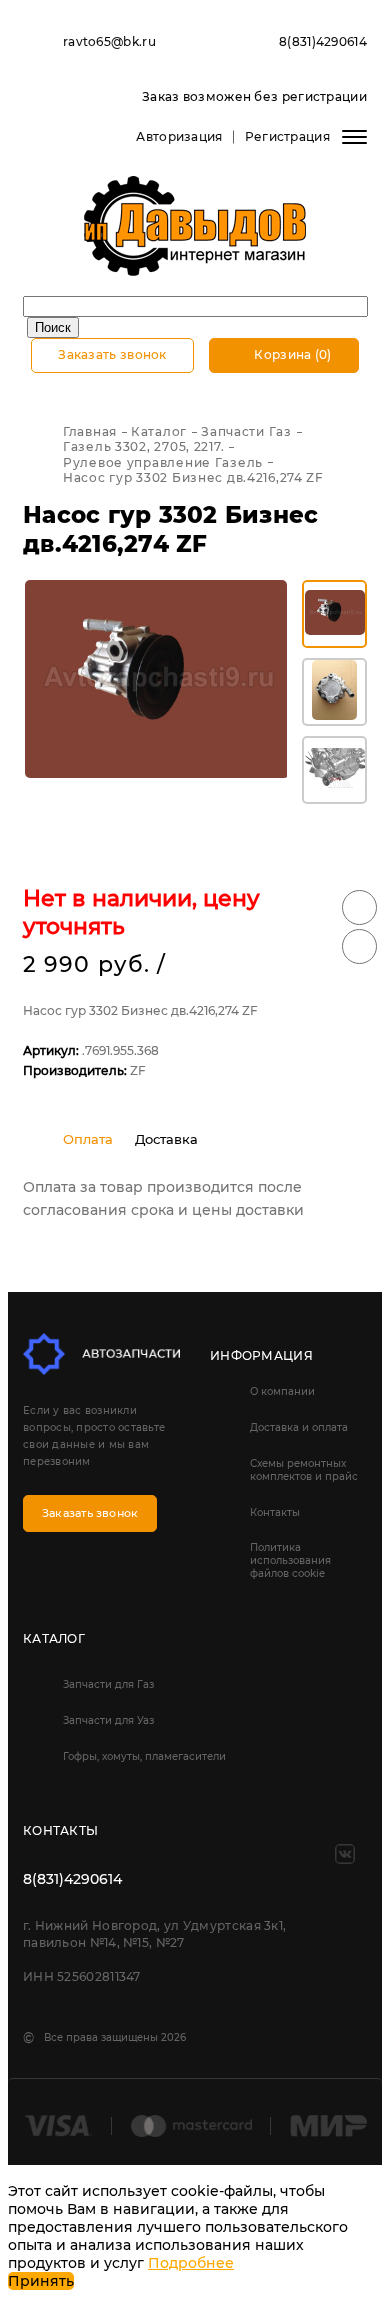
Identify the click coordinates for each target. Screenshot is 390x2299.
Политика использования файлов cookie (290, 1560)
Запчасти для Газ (108, 1684)
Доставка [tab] (166, 1139)
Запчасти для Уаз (108, 1720)
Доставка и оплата (299, 1427)
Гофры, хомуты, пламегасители (144, 1756)
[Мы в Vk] (345, 1854)
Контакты (275, 1512)
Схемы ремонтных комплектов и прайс (304, 1470)
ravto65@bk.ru (109, 41)
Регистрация (287, 136)
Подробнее (191, 2263)
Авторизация (179, 136)
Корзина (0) (291, 354)
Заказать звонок (112, 354)
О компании (282, 1391)
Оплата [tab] (88, 1139)
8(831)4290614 (323, 41)
